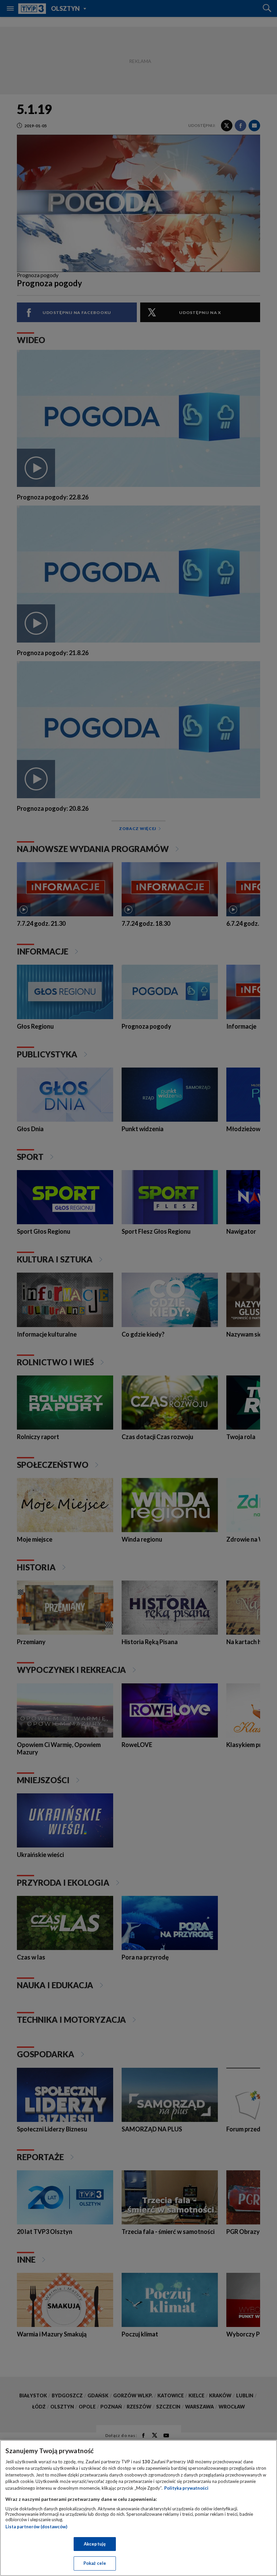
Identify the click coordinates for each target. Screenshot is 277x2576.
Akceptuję (95, 2544)
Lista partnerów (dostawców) (36, 2527)
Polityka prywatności (186, 2488)
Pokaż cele (95, 2563)
